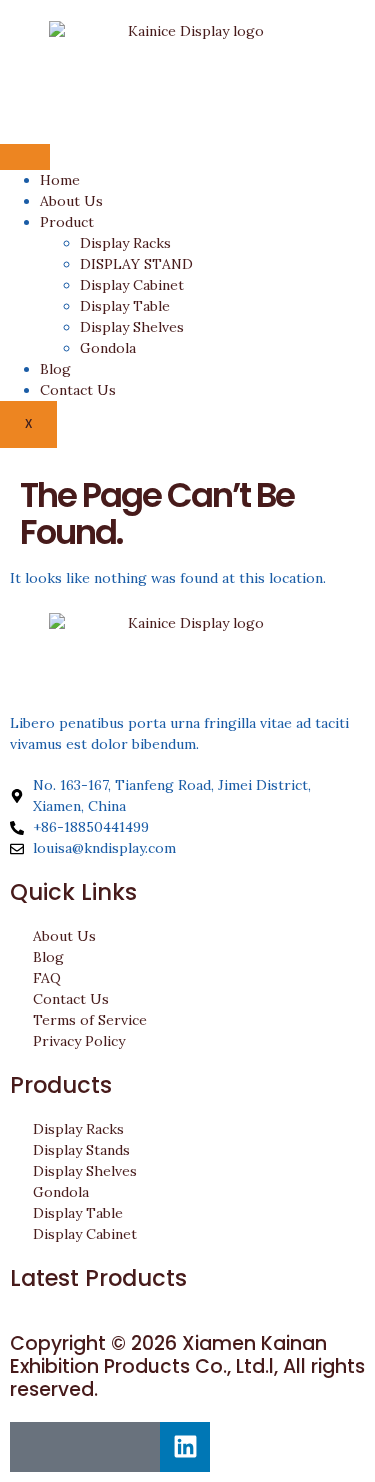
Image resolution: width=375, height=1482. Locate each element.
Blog (55, 369)
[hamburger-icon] (25, 157)
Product (67, 222)
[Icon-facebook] (35, 1447)
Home (60, 180)
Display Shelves (132, 327)
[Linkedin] (185, 1447)
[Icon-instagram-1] (85, 1447)
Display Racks (125, 243)
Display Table (125, 306)
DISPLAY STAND (136, 264)
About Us (71, 201)
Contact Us (78, 390)
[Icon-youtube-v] (135, 1447)
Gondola (108, 348)
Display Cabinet (132, 285)
